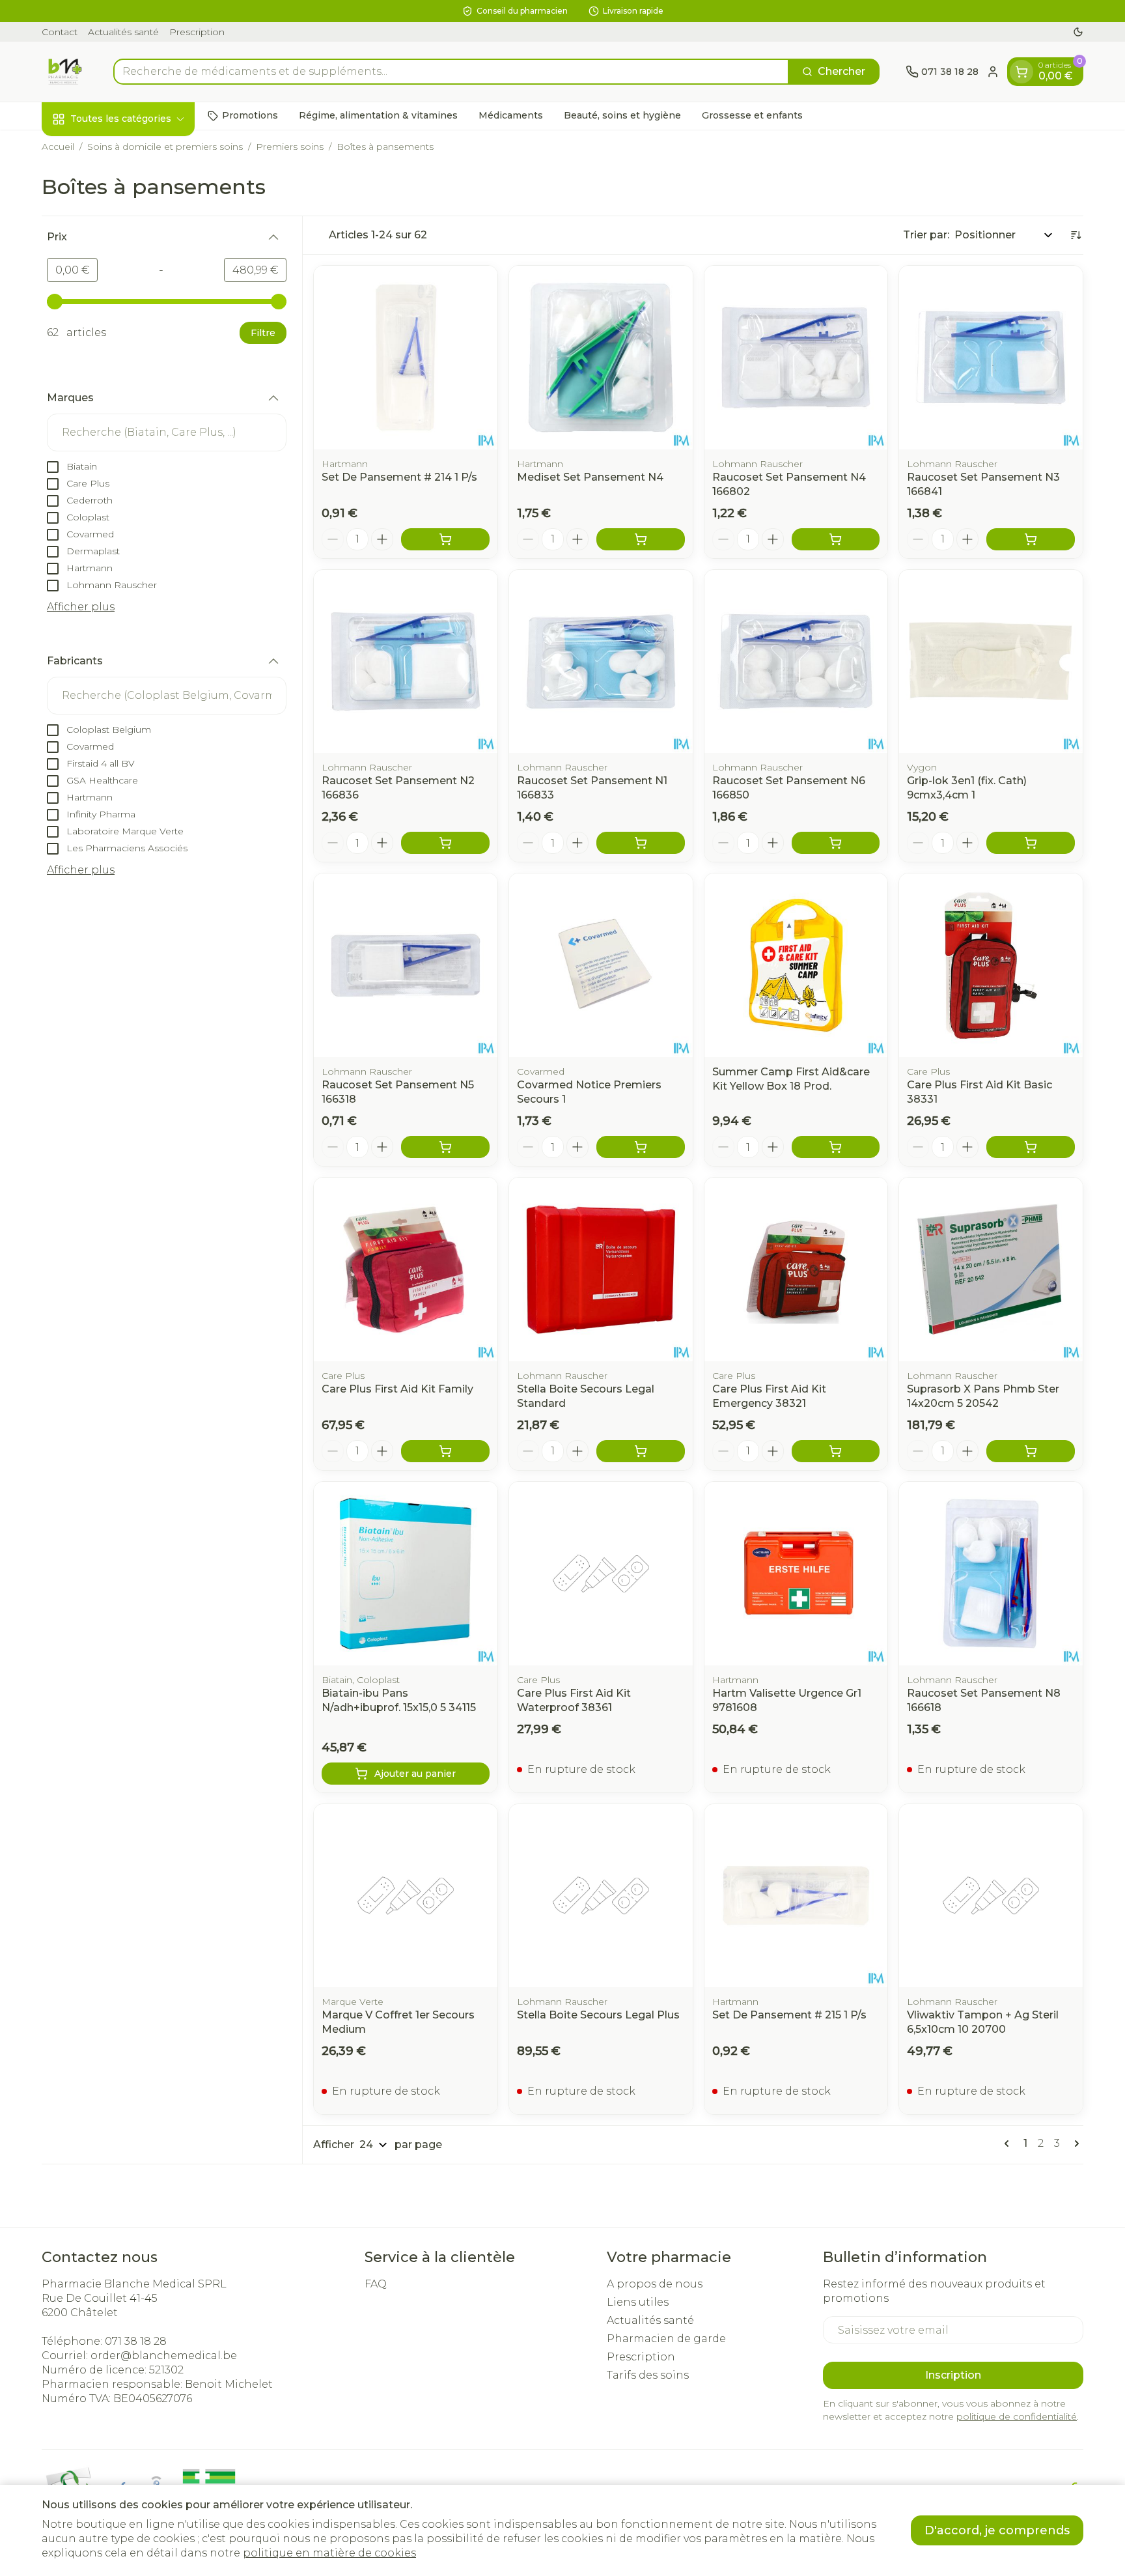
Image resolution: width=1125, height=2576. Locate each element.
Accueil (58, 147)
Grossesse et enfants (752, 115)
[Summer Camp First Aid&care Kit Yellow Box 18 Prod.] (796, 965)
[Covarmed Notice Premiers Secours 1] (601, 965)
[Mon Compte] (993, 72)
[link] (1009, 2144)
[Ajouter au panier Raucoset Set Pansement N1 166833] (641, 843)
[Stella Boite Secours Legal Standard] (601, 1269)
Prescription (197, 32)
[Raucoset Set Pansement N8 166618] (991, 1574)
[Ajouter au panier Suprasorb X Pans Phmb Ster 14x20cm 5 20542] (1031, 1451)
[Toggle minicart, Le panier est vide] (1021, 72)
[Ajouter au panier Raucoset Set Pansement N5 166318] (445, 1147)
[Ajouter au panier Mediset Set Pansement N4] (641, 539)
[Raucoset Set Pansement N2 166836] (406, 662)
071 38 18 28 (136, 2341)
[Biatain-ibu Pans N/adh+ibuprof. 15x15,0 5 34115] (406, 1574)
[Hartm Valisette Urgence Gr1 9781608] (796, 1574)
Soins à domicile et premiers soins (165, 147)
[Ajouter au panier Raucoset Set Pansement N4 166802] (836, 539)
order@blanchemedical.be (164, 2356)
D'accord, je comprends (997, 2530)
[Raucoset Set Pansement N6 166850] (796, 662)
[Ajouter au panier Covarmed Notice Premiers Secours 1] (641, 1147)
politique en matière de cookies (329, 2553)
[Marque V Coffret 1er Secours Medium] (406, 1896)
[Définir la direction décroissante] (1076, 235)
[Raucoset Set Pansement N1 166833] (601, 662)
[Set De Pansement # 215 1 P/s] (796, 1896)
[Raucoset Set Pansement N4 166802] (796, 358)
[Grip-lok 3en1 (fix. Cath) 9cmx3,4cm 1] (991, 662)
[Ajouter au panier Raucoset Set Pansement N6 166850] (836, 843)
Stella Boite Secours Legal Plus (598, 2015)
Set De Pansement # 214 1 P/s (399, 477)
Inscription (953, 2375)
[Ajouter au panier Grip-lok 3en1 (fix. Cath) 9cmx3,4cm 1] (1031, 843)
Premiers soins (290, 147)
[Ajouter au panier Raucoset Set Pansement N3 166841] (1031, 539)
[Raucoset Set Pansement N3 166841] (991, 358)
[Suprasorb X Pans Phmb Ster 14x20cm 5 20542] (991, 1269)
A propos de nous (655, 2284)
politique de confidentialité (1017, 2416)
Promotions (250, 115)
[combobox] (451, 72)
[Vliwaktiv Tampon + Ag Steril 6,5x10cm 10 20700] (991, 1896)
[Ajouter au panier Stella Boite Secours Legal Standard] (641, 1451)
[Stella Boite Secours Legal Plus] (601, 1896)
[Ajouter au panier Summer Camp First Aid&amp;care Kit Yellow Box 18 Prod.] (836, 1147)
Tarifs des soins (648, 2375)
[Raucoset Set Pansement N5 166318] (406, 965)
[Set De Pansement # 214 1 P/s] (406, 358)
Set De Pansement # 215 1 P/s (789, 2015)
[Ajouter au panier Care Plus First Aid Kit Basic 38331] (1031, 1147)
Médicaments (511, 115)
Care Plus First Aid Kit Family (397, 1389)
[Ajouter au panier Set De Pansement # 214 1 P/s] (445, 539)
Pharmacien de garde (666, 2339)
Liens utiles (638, 2302)
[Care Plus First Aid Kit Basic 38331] (991, 965)
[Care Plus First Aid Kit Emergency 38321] (796, 1269)
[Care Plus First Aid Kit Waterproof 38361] (601, 1574)
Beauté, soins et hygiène (622, 115)
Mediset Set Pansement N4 (590, 477)
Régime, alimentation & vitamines (378, 115)
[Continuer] (1074, 2144)
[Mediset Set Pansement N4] (601, 358)
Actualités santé (123, 32)
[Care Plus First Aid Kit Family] (406, 1269)
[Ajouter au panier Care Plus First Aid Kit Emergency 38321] (836, 1451)
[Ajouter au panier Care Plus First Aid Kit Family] (445, 1451)
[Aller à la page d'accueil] (64, 72)
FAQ (376, 2284)
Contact (60, 32)
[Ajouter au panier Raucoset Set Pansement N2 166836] (445, 843)
